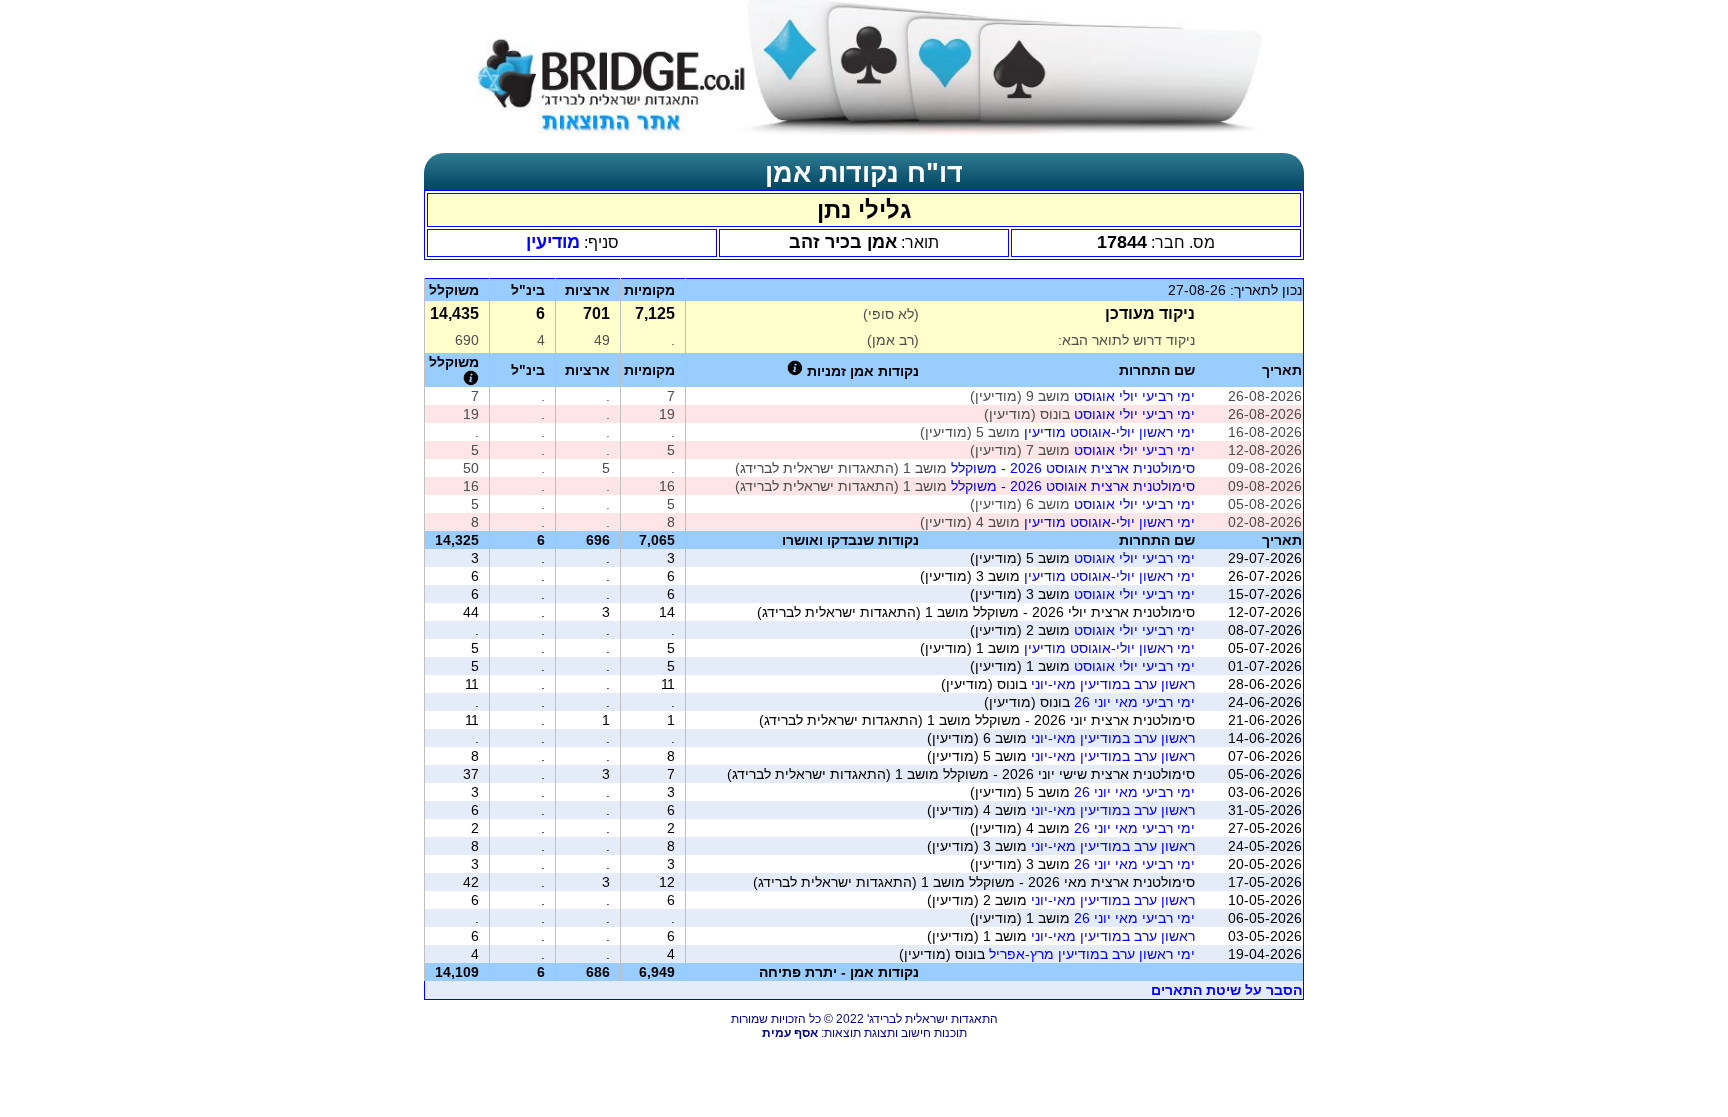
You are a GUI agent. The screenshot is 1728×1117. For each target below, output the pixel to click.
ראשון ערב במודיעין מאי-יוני (1113, 684)
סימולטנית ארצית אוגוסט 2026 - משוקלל (1071, 468)
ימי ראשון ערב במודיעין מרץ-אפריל (1092, 954)
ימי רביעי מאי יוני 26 (1134, 702)
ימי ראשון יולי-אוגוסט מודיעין (1109, 432)
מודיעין (553, 242)
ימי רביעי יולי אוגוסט (1134, 396)
